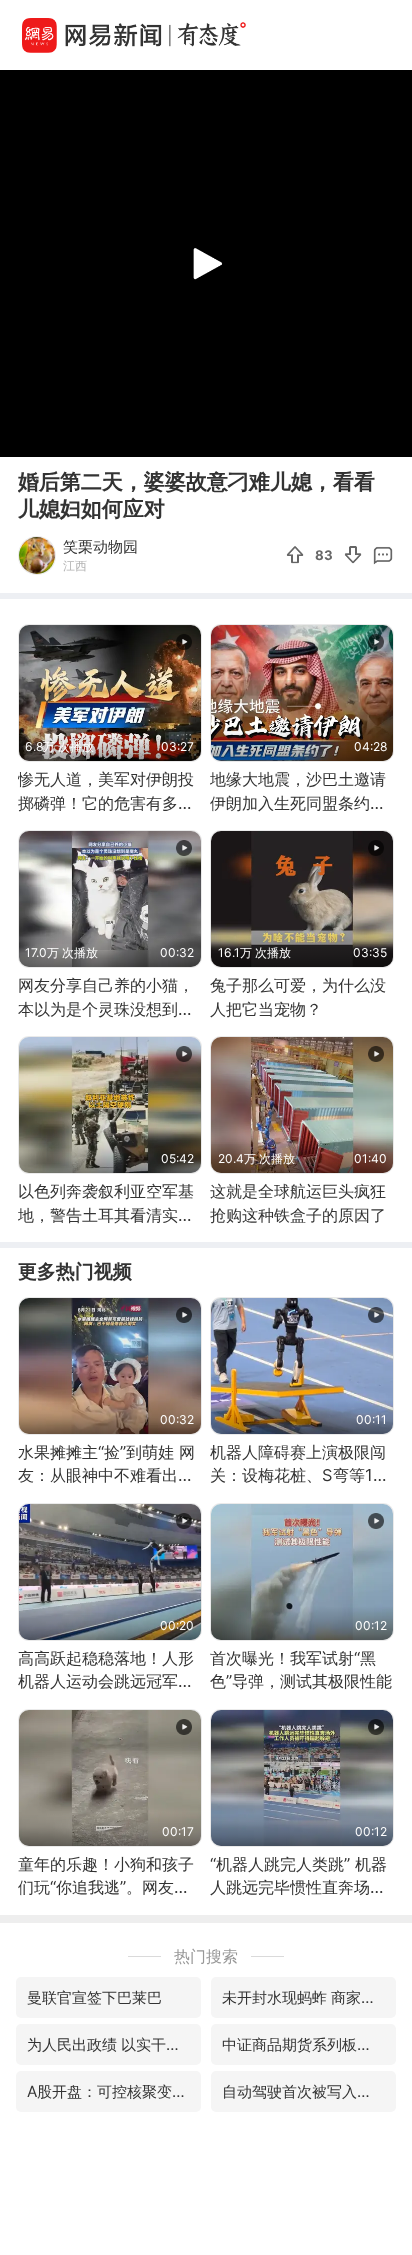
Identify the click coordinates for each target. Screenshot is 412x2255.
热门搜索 (206, 1956)
